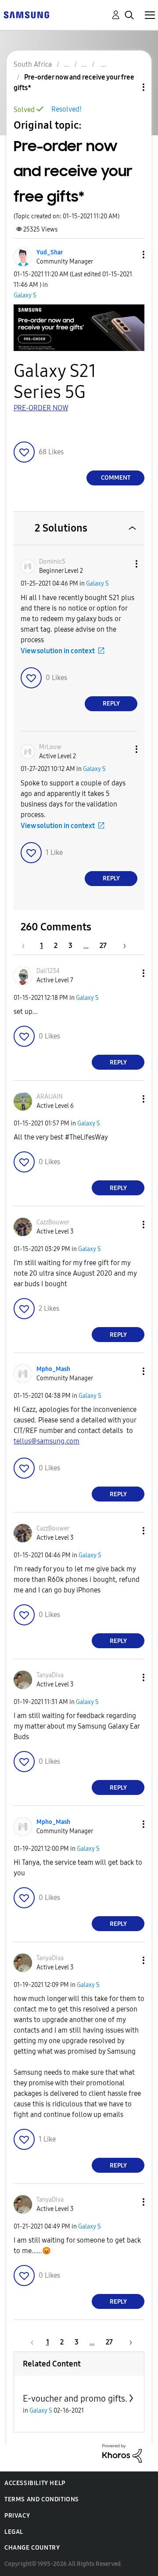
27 (103, 946)
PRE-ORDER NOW (41, 408)
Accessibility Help (35, 2483)
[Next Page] (122, 946)
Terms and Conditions (42, 2499)
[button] (129, 255)
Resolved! (66, 109)
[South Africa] (26, 14)
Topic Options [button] (129, 87)
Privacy (17, 2516)
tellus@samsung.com (47, 1441)
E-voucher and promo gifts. (75, 2399)
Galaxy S (25, 295)
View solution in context (58, 651)
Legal (14, 2532)
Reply (111, 704)
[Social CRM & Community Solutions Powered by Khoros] (122, 2453)
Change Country (32, 2548)
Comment (116, 478)
